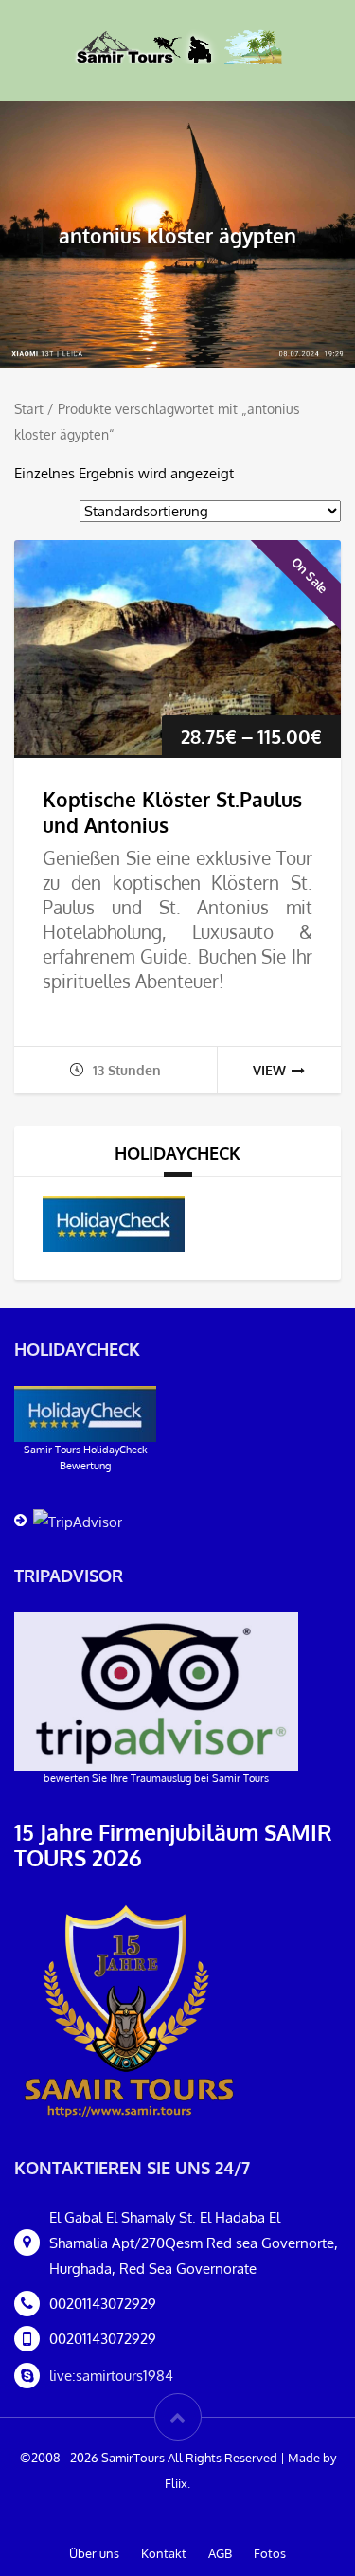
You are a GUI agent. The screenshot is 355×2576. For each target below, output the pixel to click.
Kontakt (164, 2553)
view (269, 1070)
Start (29, 409)
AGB (220, 2553)
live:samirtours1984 (111, 2376)
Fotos (270, 2553)
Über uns (94, 2553)
